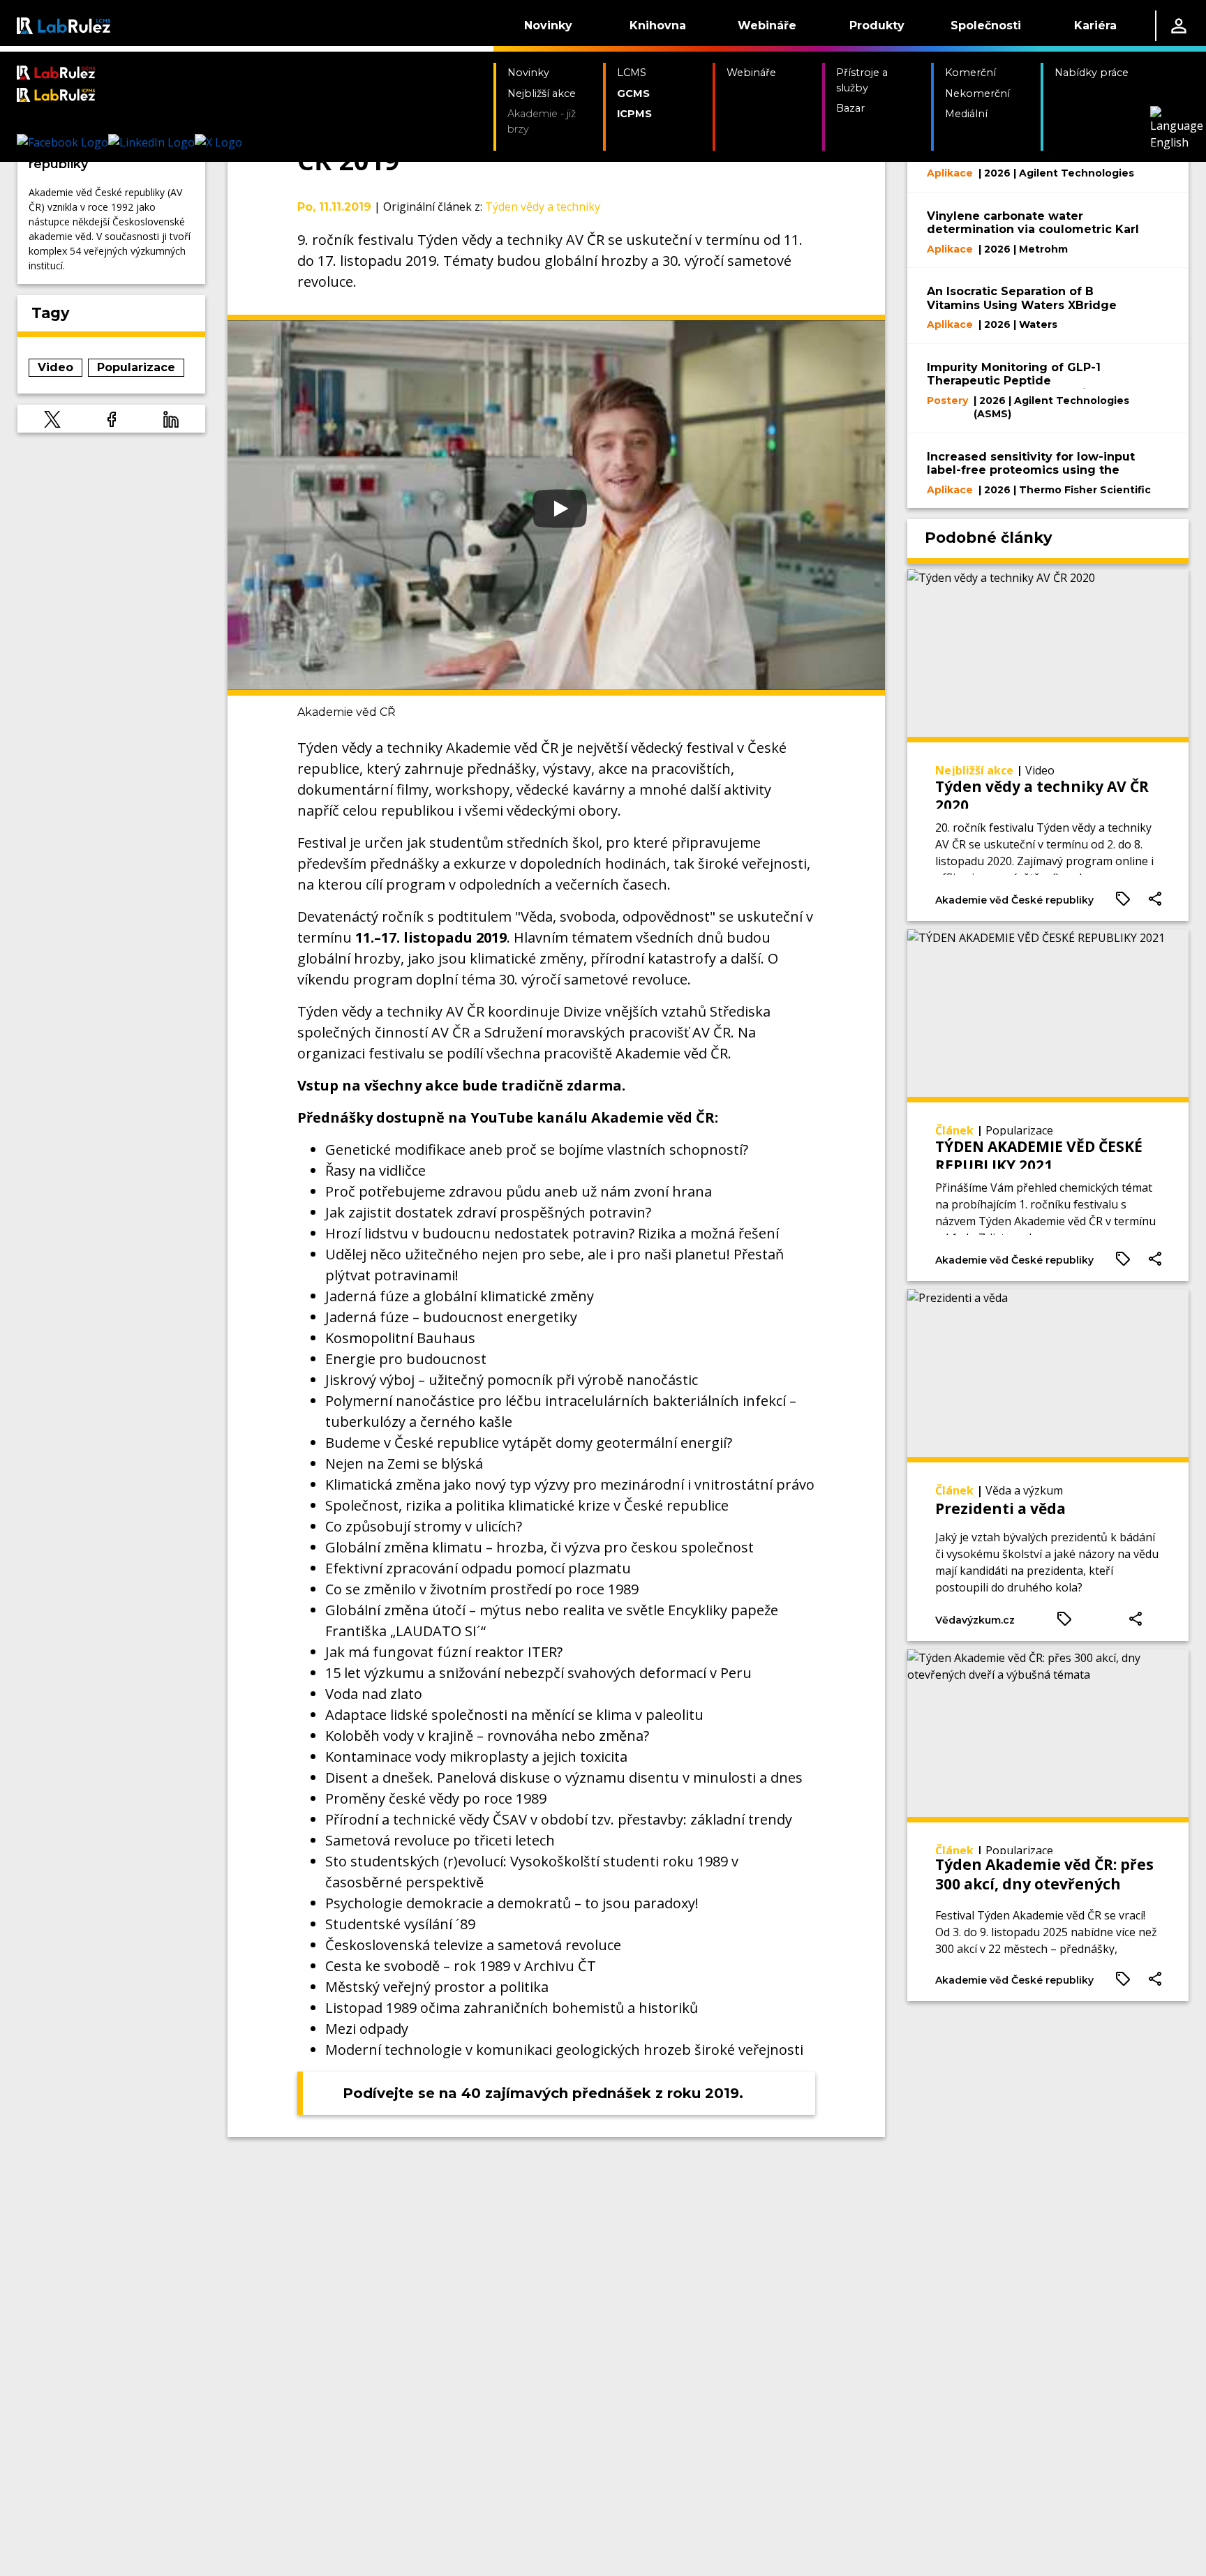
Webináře (767, 25)
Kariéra (1095, 25)
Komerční (970, 73)
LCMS (632, 73)
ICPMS (634, 114)
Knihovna (658, 25)
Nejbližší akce (542, 93)
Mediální (966, 114)
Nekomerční (977, 93)
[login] (1179, 26)
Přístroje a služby (862, 80)
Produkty (877, 25)
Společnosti (986, 25)
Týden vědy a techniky (543, 207)
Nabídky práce (1092, 73)
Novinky (548, 25)
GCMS (633, 93)
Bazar (850, 108)
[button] (52, 419)
